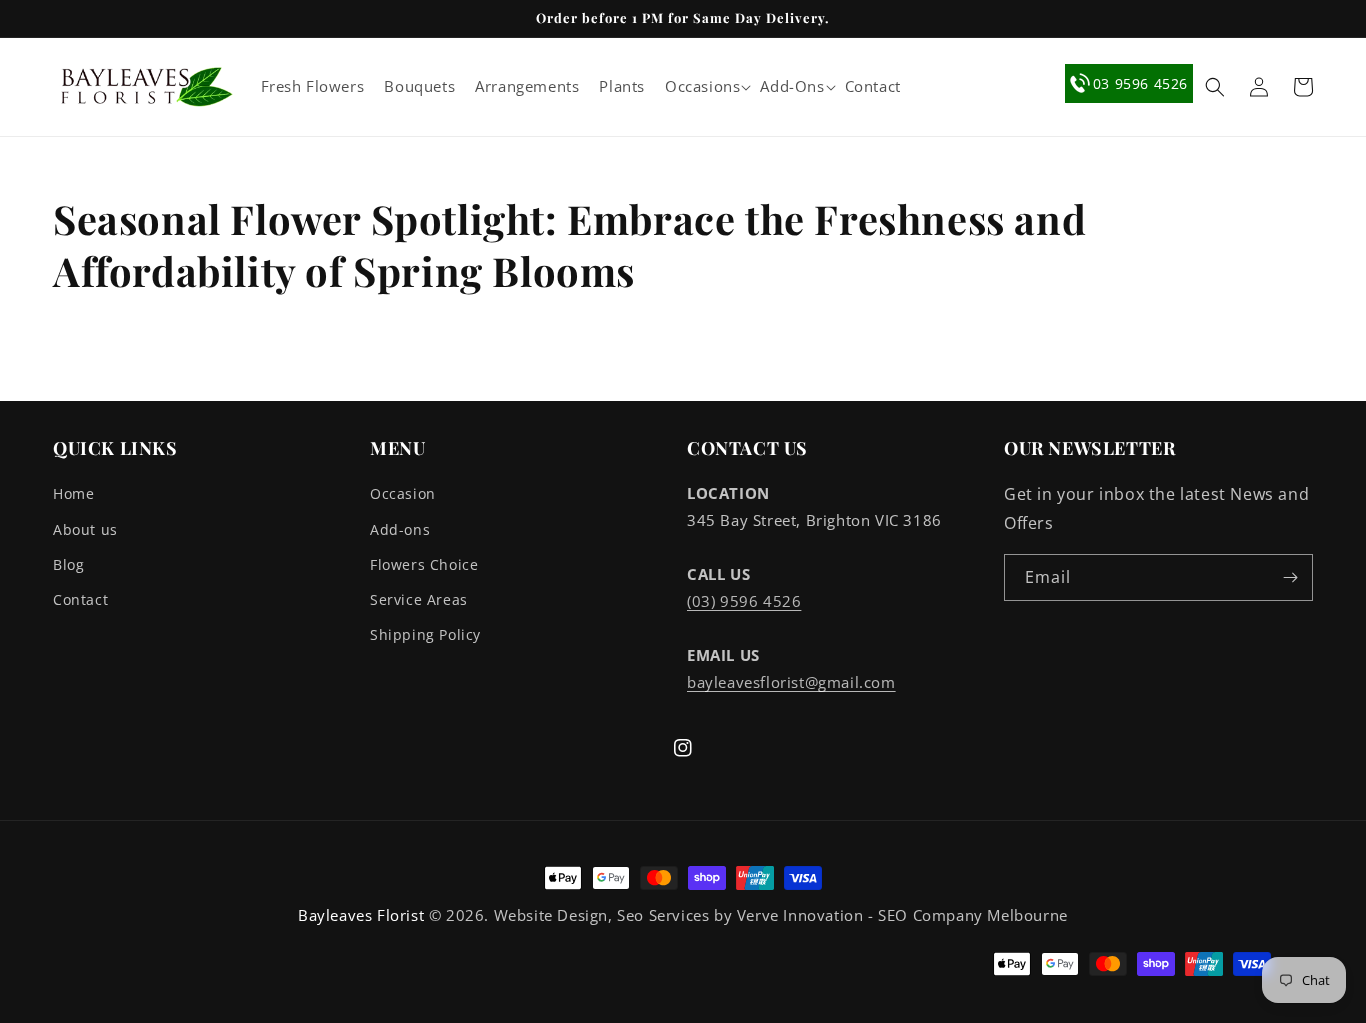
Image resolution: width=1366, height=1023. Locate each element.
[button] (702, 87)
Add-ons (400, 529)
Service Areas (419, 599)
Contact (80, 599)
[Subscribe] (1290, 577)
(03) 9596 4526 (744, 601)
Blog (68, 564)
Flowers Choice (424, 564)
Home (73, 493)
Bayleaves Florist (361, 915)
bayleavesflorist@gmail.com (791, 682)
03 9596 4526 (1140, 83)
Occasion (403, 493)
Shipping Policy (425, 634)
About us (85, 529)
